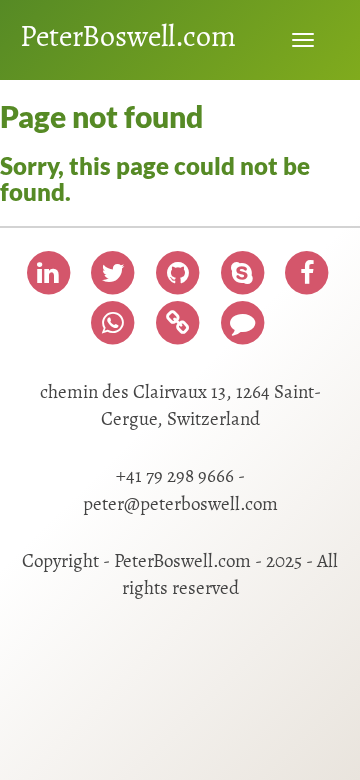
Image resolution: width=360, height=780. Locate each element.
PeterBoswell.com (128, 36)
